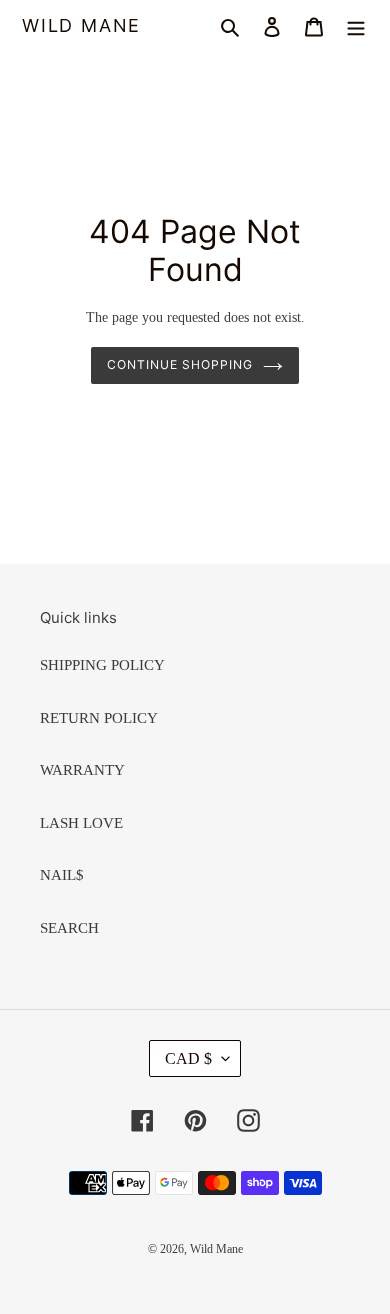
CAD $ (188, 1058)
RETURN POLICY (99, 718)
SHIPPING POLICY (102, 665)
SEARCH (69, 928)
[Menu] (356, 26)
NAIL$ (62, 875)
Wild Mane (81, 25)
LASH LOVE (81, 823)
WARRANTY (82, 770)
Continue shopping (180, 364)
